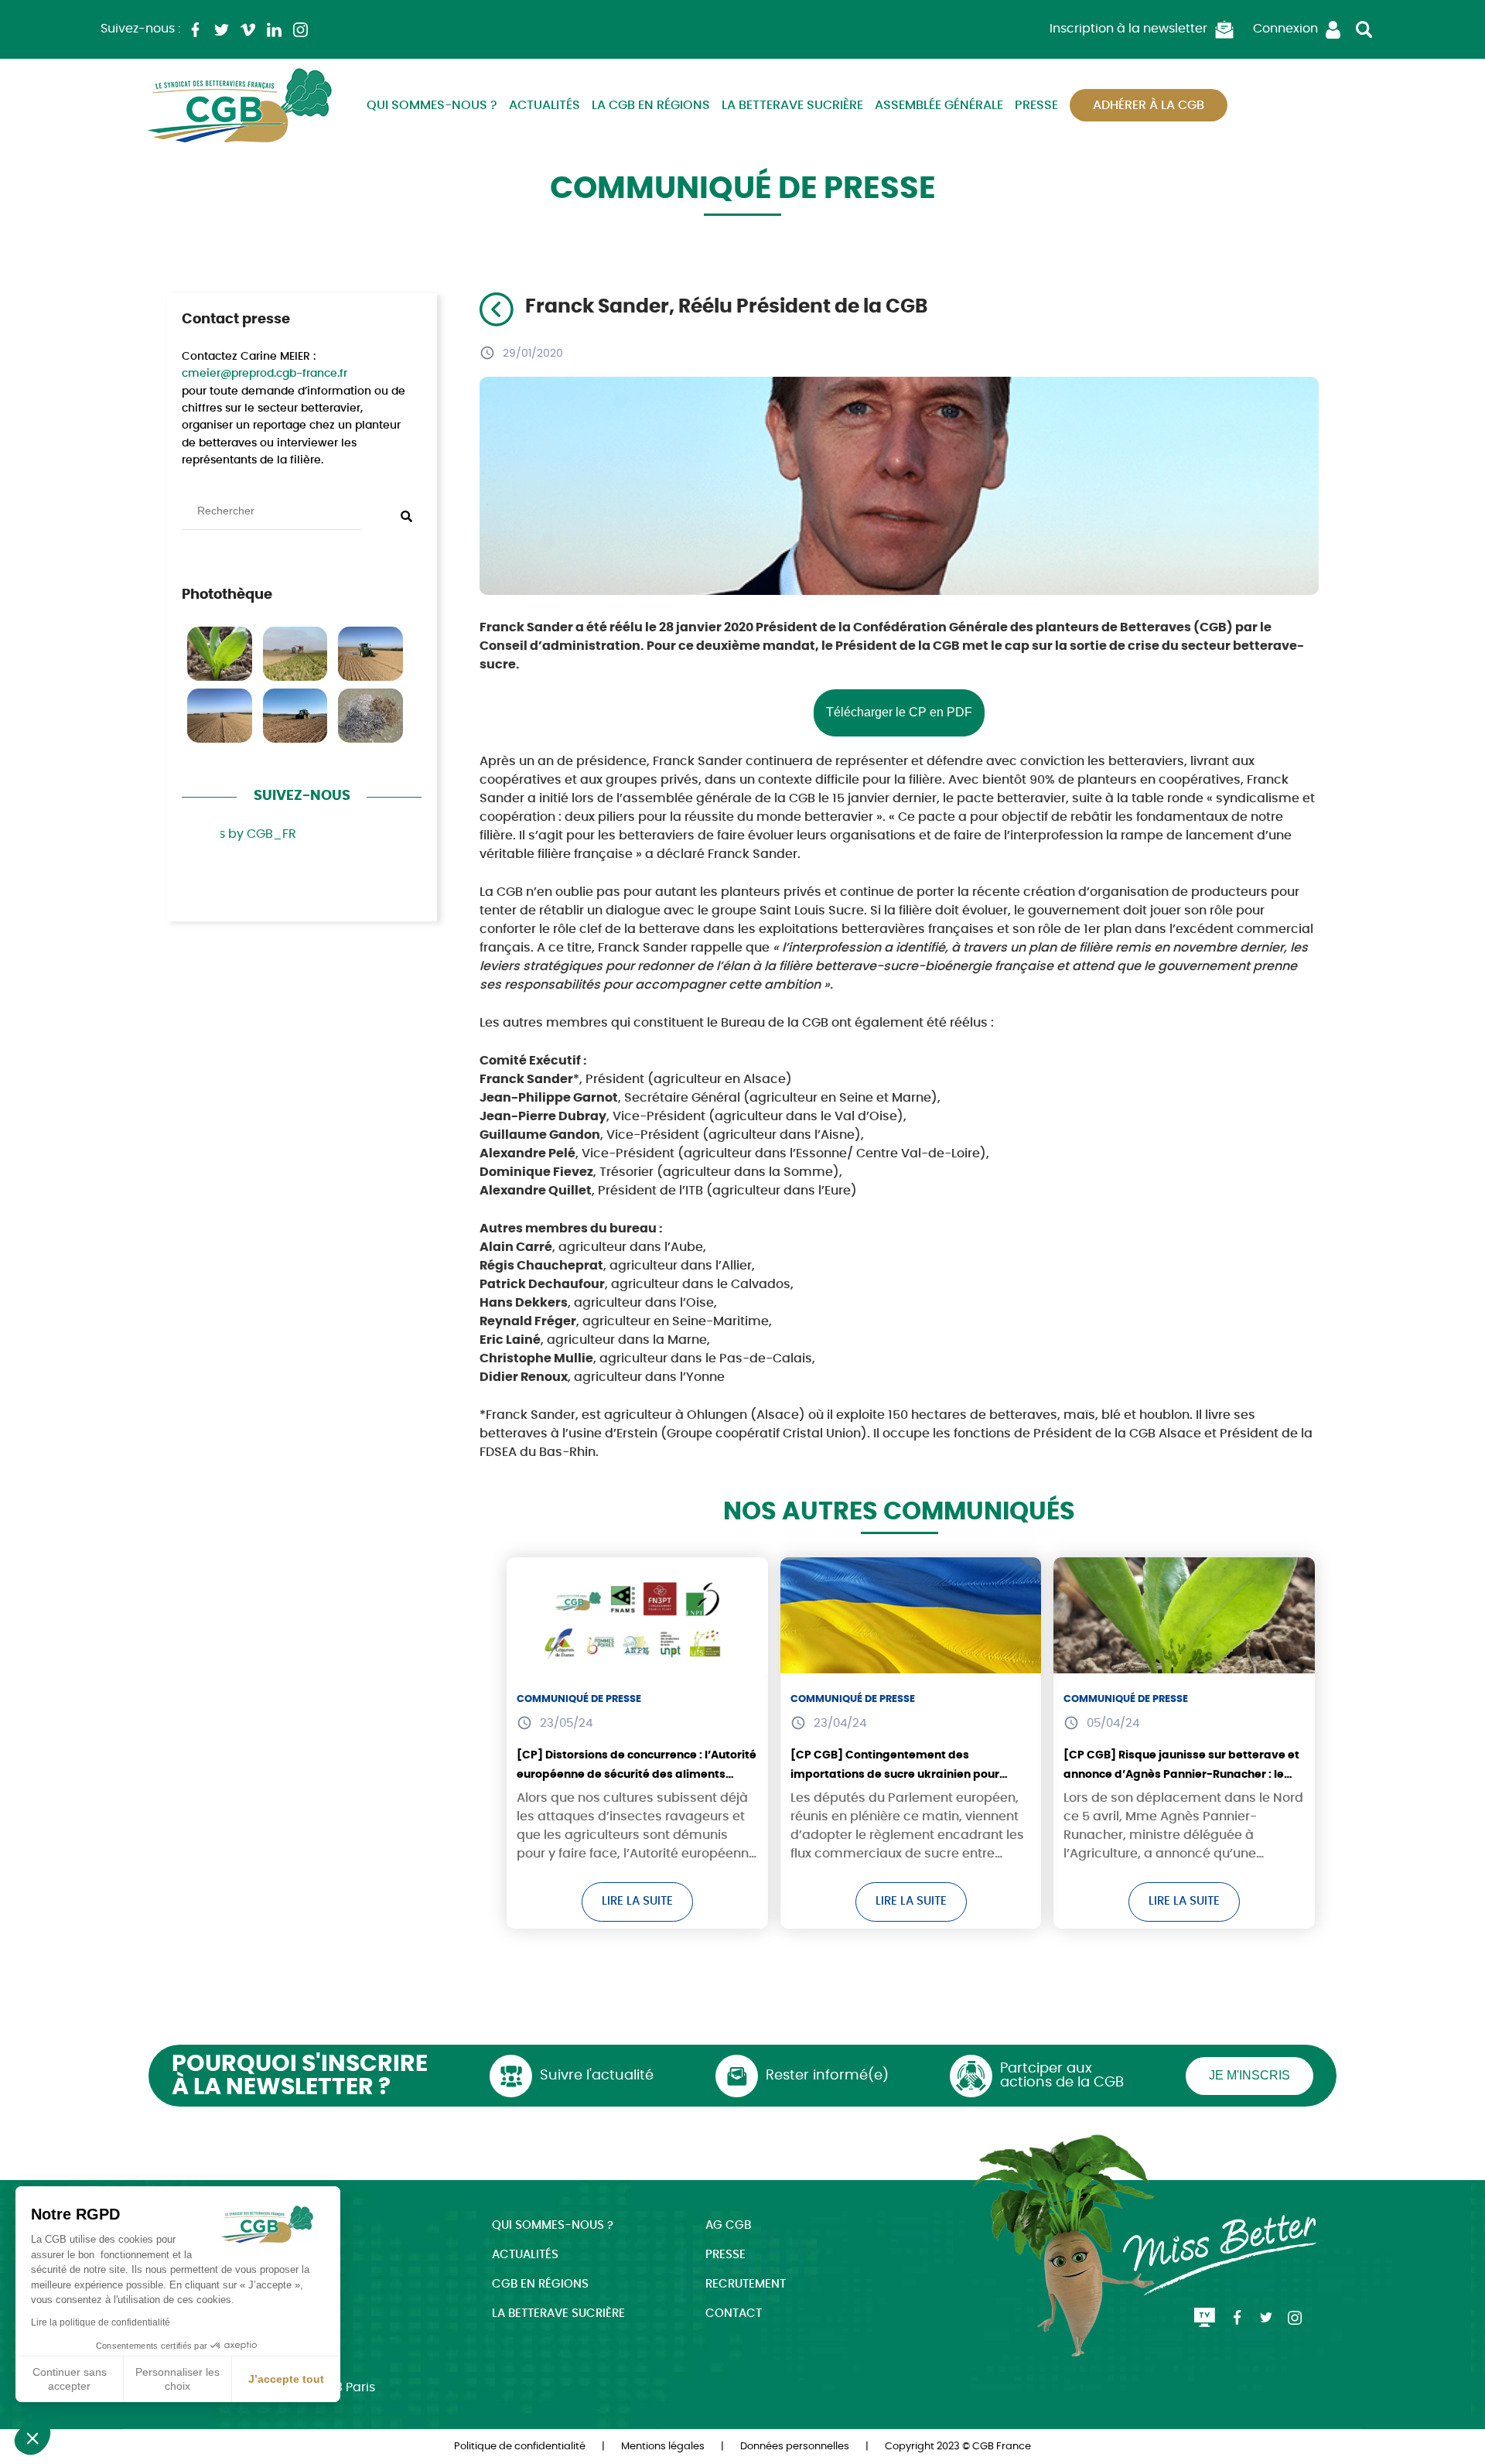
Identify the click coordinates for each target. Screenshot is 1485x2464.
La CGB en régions (651, 105)
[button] (32, 2438)
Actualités (544, 105)
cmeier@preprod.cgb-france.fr (265, 374)
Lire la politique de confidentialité (101, 2322)
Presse (1036, 105)
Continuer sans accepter (70, 2379)
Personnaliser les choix (178, 2379)
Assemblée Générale (939, 105)
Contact (734, 2314)
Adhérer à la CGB (1149, 105)
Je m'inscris (1249, 2075)
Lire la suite (637, 1901)
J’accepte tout (286, 2379)
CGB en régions (540, 2284)
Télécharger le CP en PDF (899, 712)
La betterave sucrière (792, 105)
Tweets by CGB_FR (239, 834)
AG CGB (728, 2225)
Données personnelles (795, 2447)
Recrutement (746, 2284)
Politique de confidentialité (520, 2447)
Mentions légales (663, 2447)
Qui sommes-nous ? (432, 105)
